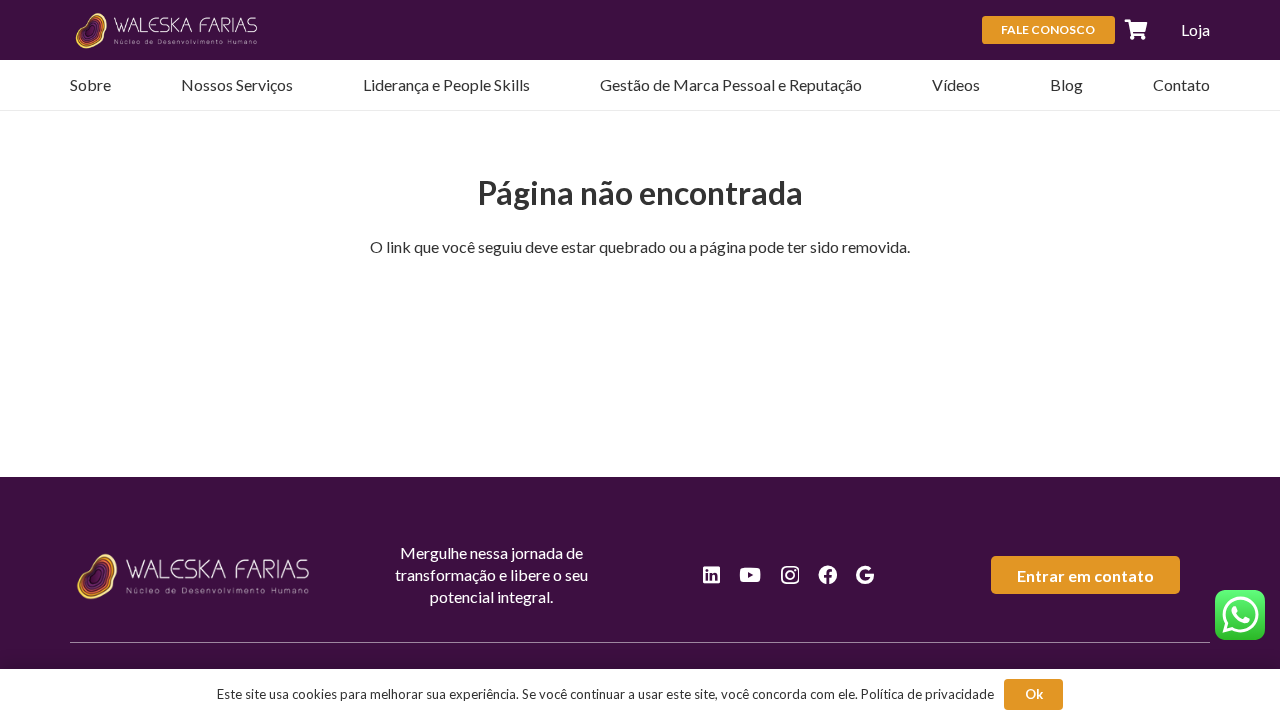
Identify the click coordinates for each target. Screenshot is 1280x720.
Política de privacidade (927, 694)
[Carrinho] (1137, 30)
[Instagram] (790, 575)
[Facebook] (827, 574)
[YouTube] (750, 574)
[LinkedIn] (711, 574)
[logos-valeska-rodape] (167, 30)
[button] (303, 85)
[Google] (865, 574)
